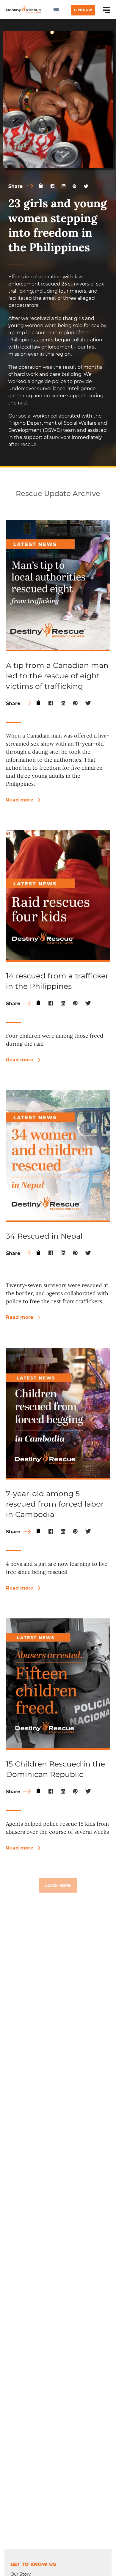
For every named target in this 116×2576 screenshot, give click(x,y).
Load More (58, 1885)
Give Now (83, 10)
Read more (20, 800)
